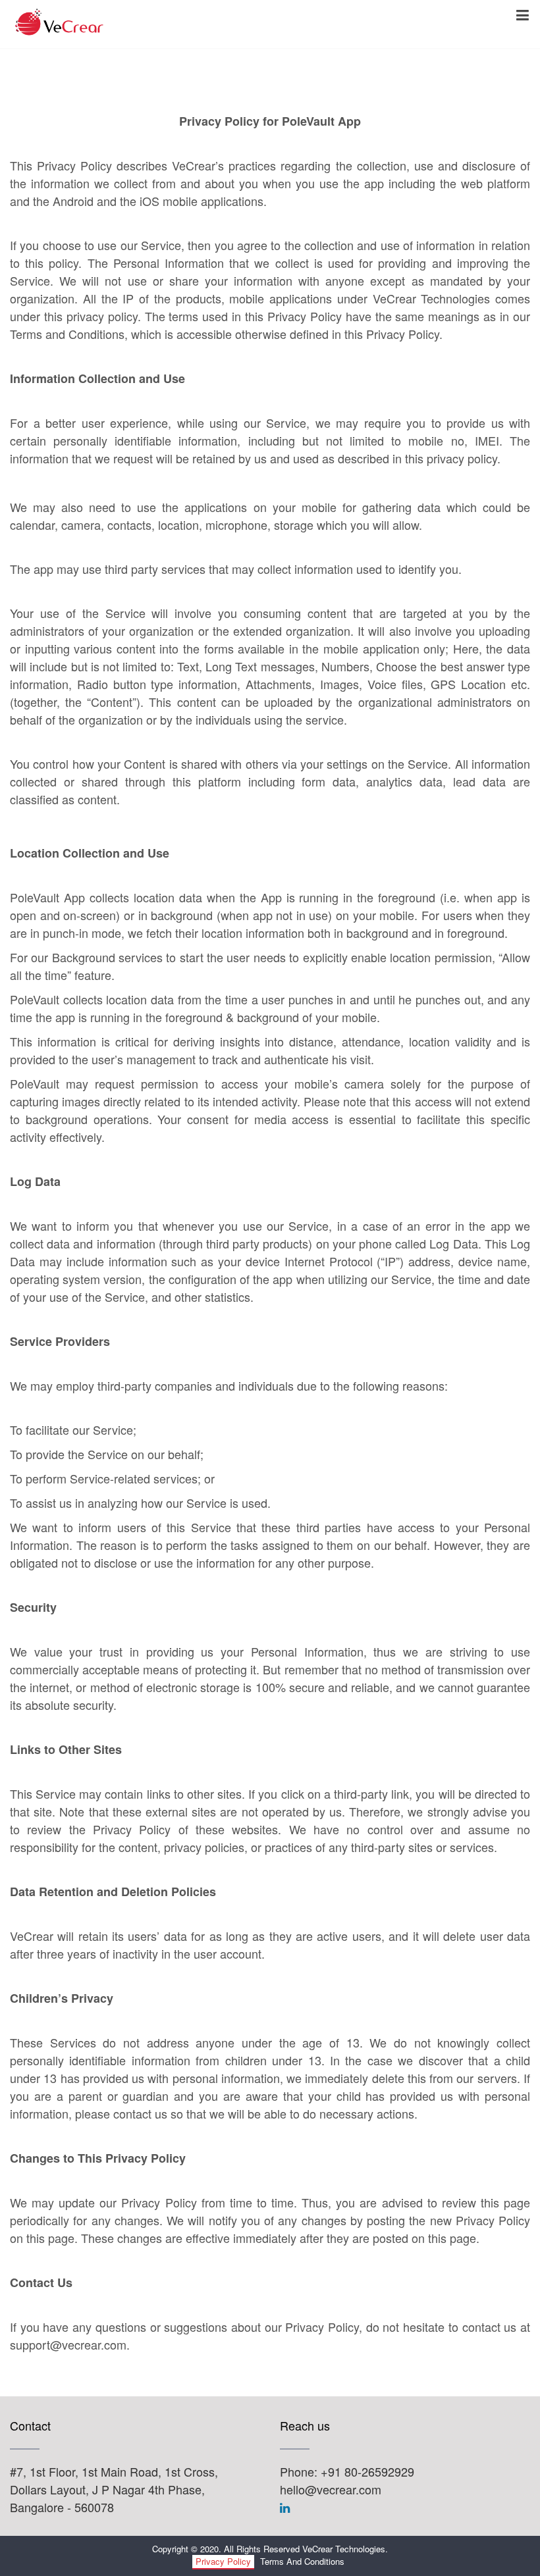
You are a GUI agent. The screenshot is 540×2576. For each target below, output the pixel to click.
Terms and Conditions (302, 2561)
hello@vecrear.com (331, 2489)
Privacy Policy (223, 2561)
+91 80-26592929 (367, 2471)
